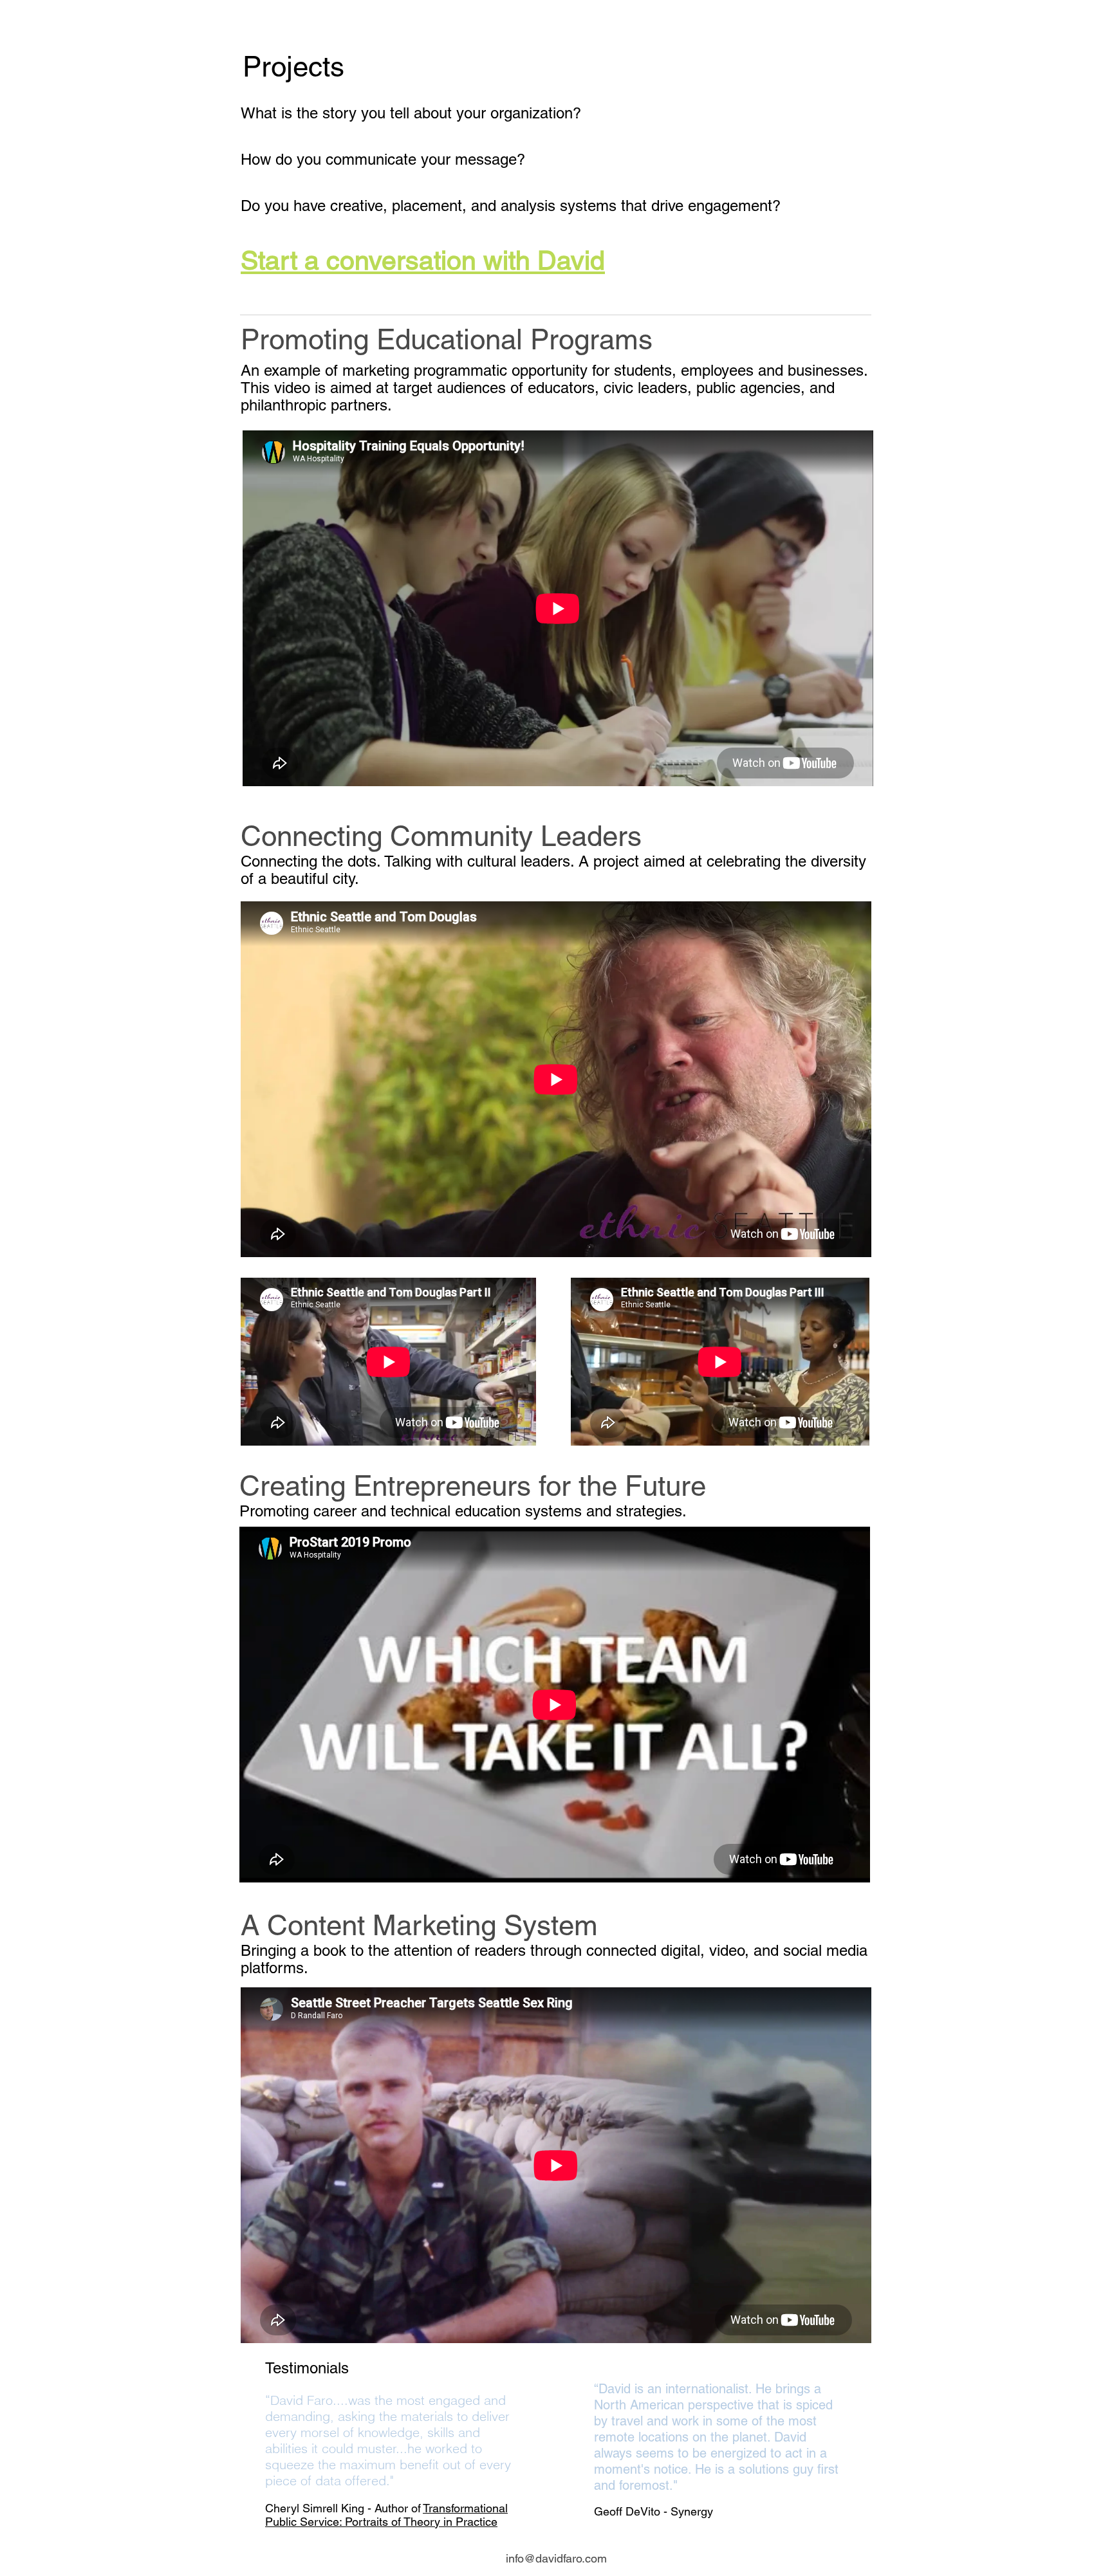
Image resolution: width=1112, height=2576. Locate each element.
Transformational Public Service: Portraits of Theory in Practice (386, 2515)
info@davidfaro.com (556, 2558)
